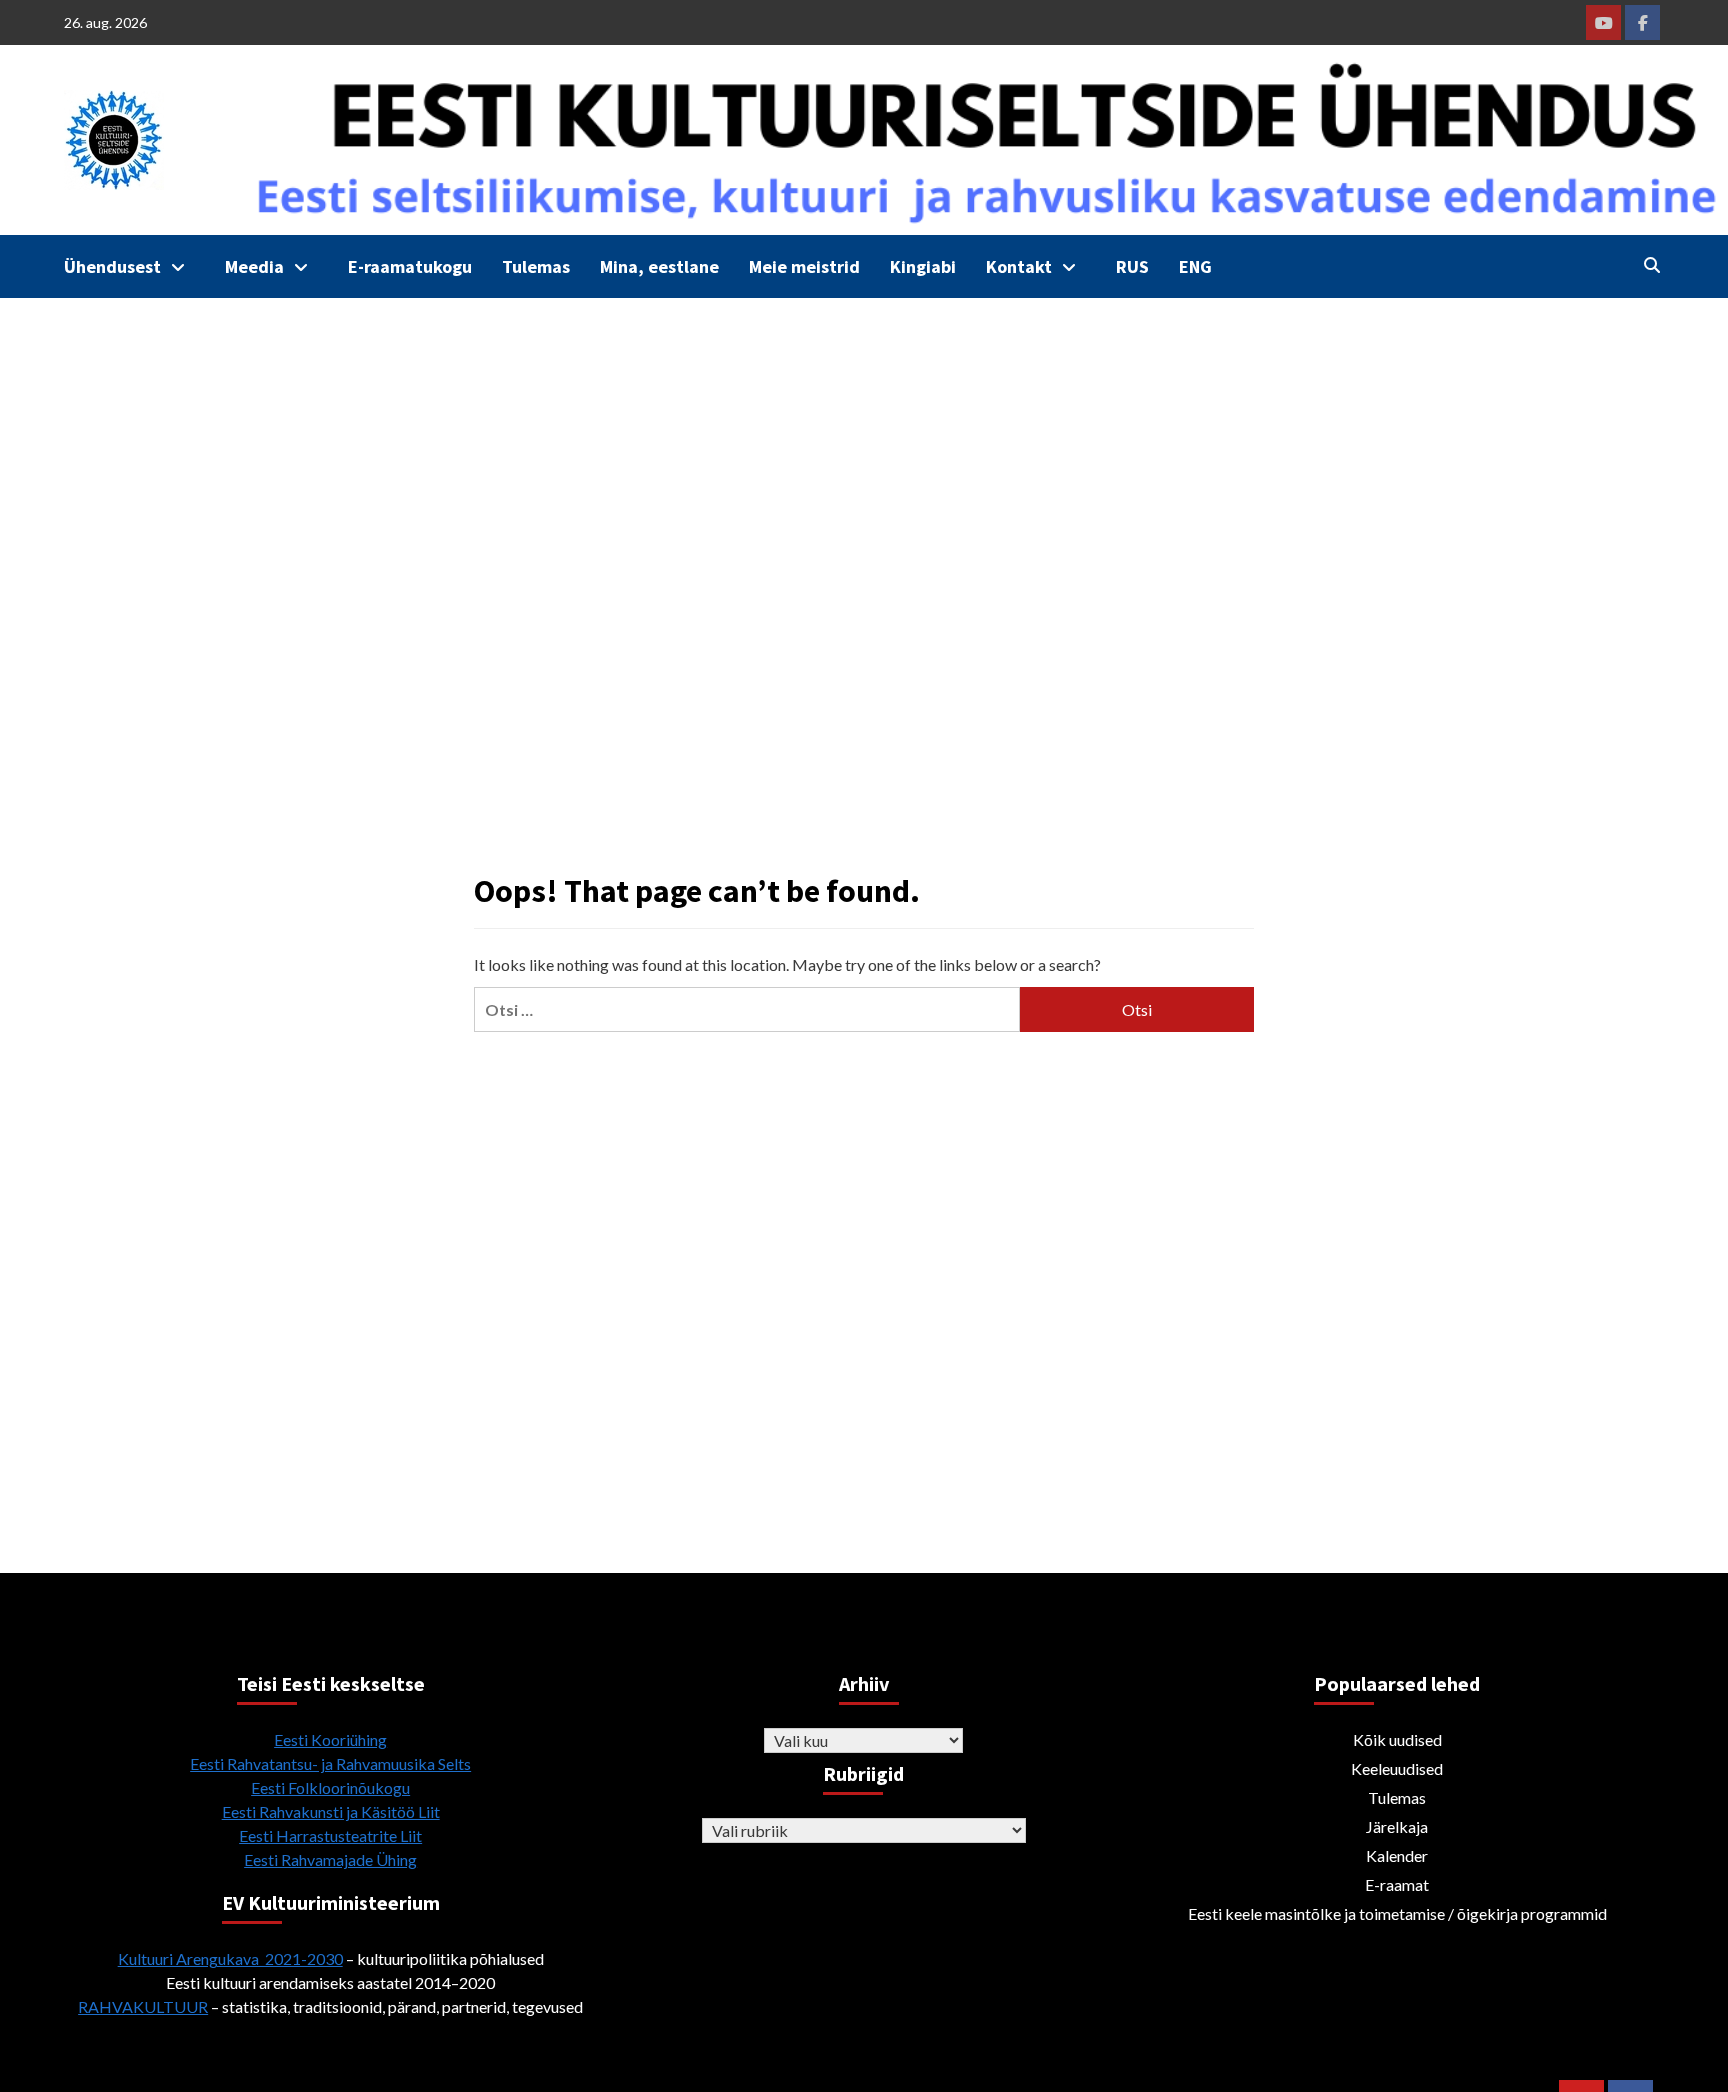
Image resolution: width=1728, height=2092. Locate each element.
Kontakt (1019, 266)
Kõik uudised (1397, 1739)
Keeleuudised (1397, 1768)
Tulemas (536, 266)
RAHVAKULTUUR (143, 2006)
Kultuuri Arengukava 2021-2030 (230, 1958)
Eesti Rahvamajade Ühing (330, 1859)
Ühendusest (112, 266)
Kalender (1397, 1855)
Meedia (254, 266)
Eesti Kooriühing (330, 1739)
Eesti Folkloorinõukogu (330, 1787)
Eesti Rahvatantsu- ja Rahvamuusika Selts (330, 1763)
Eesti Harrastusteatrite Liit (330, 1835)
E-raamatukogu (410, 266)
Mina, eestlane (659, 266)
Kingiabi (923, 266)
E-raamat (1397, 1884)
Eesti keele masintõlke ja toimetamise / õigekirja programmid (1397, 1913)
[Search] (1651, 265)
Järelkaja (1397, 1826)
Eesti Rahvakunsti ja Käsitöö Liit (331, 1811)
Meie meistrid (804, 266)
